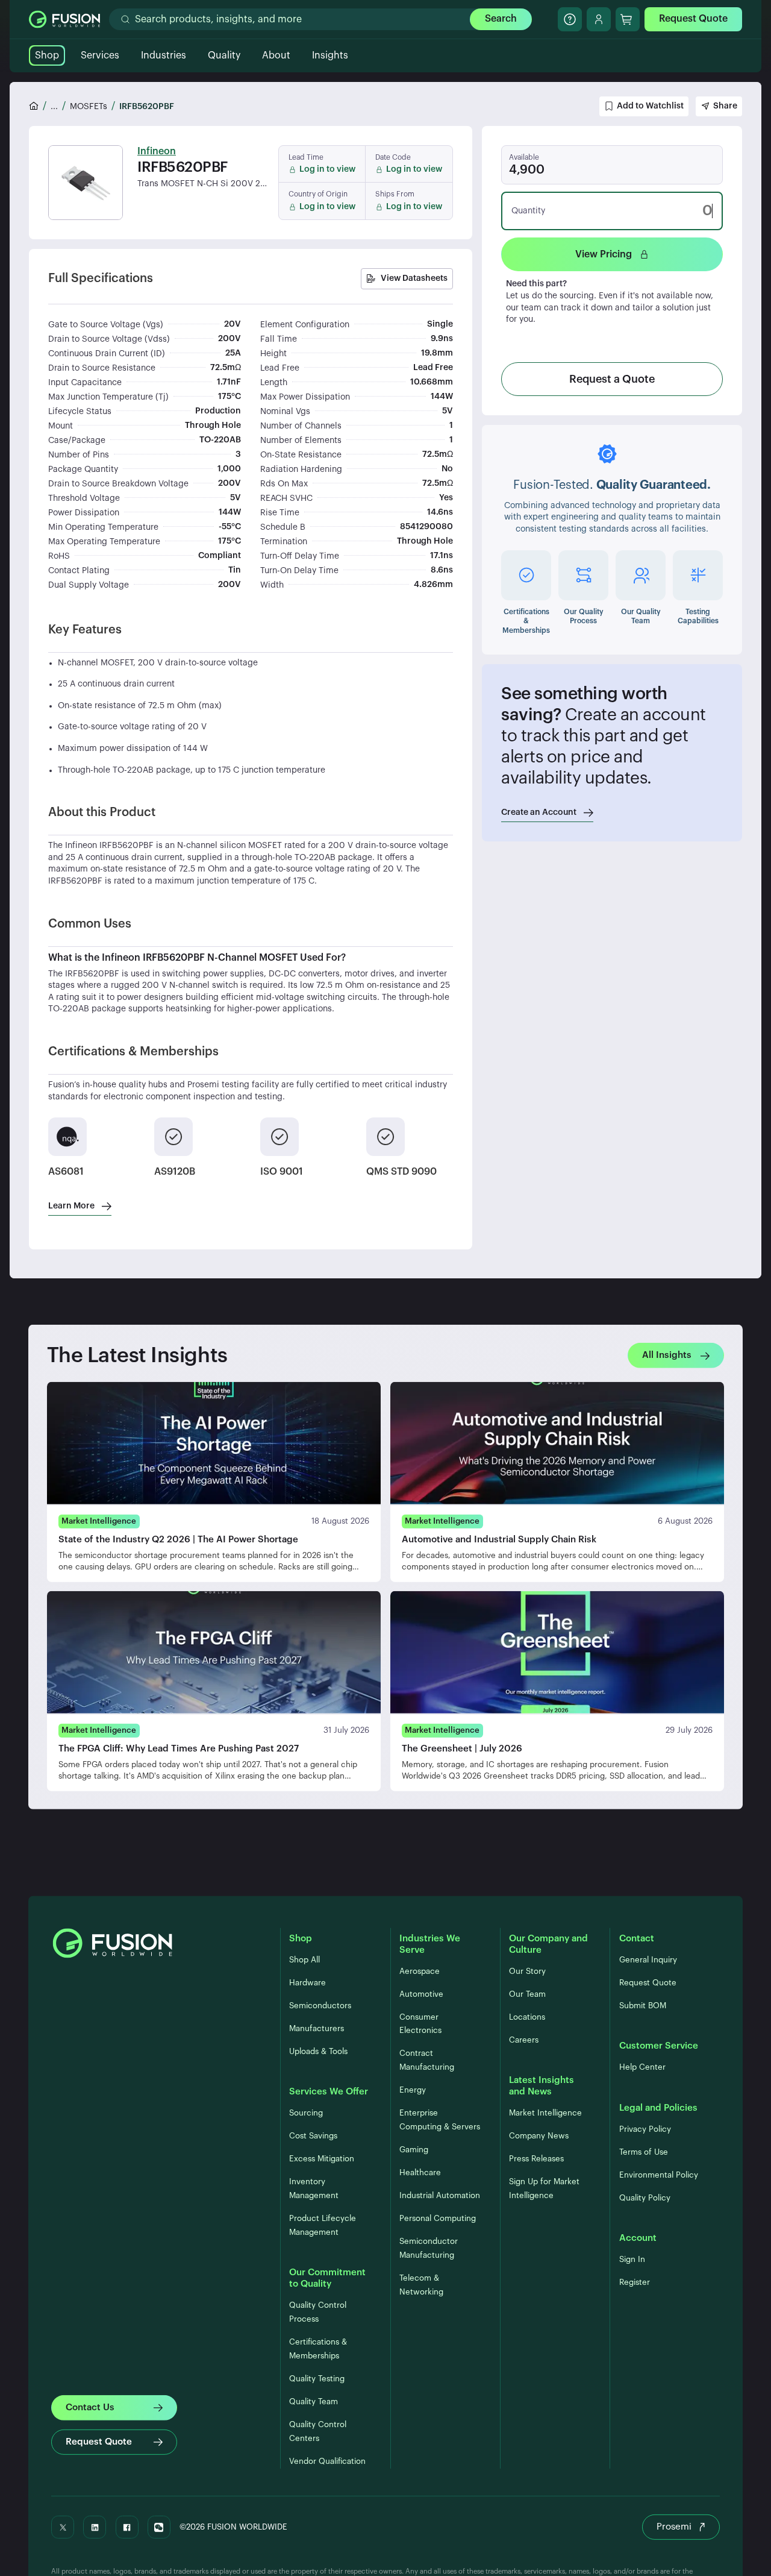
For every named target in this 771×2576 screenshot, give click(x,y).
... (54, 107)
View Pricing (604, 254)
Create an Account (539, 812)
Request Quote (693, 19)
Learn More (71, 1206)
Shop (47, 55)
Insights (330, 55)
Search (501, 19)
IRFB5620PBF (147, 107)
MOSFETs (89, 107)
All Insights (667, 1355)
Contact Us (90, 2407)
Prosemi (674, 2527)
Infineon (157, 151)
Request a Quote (612, 379)
